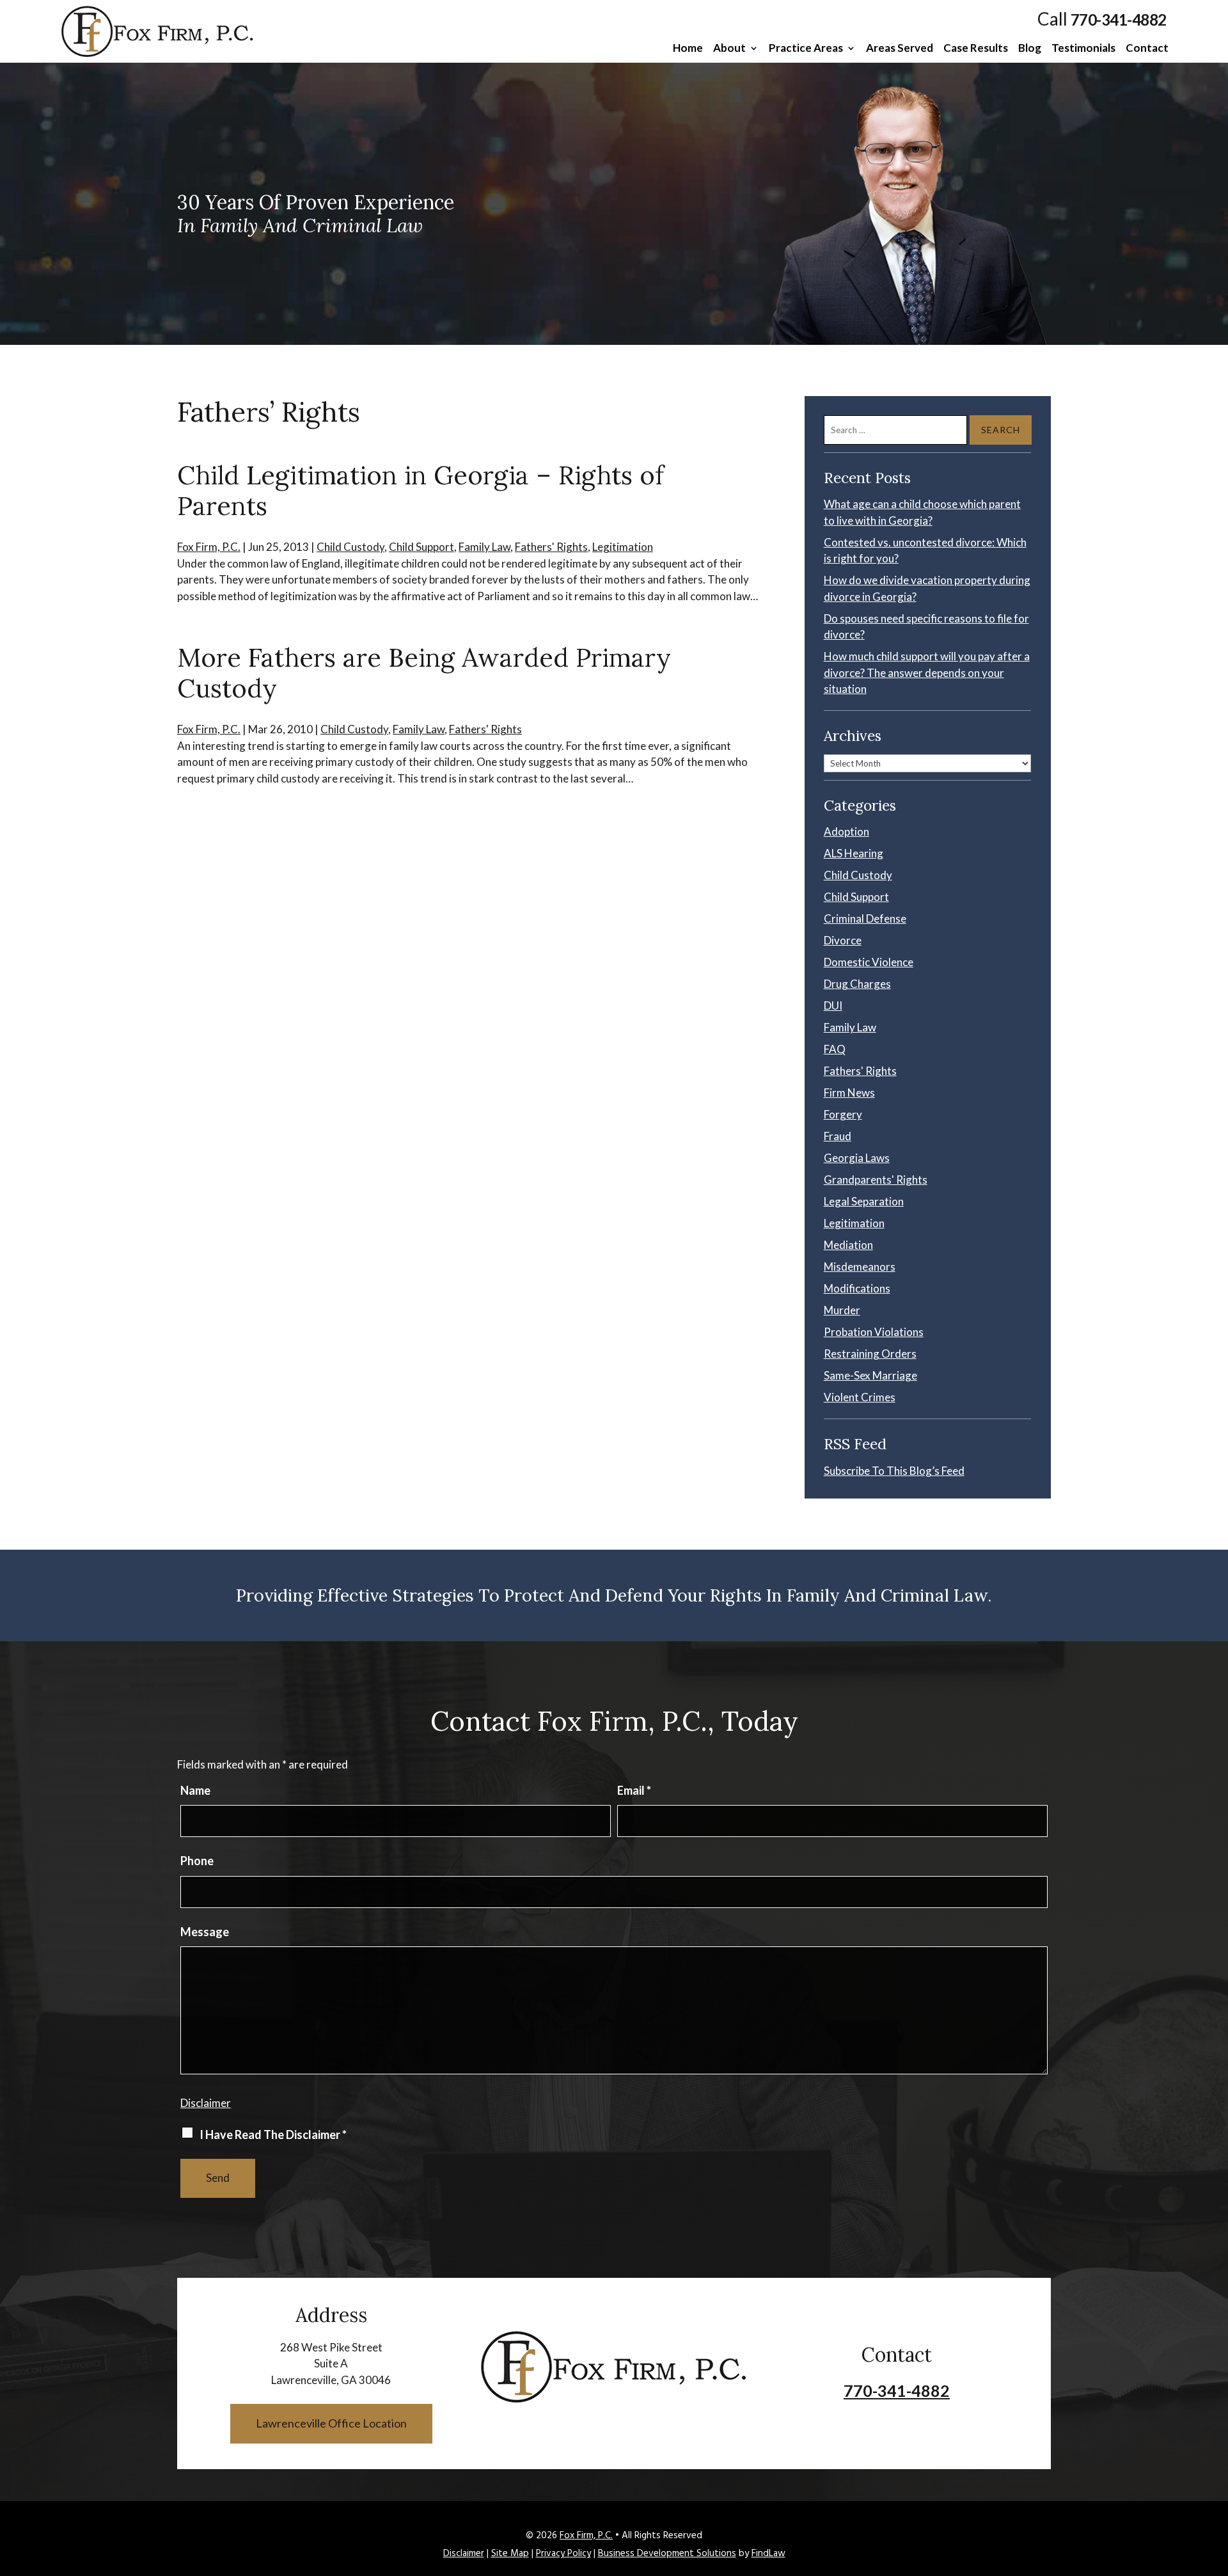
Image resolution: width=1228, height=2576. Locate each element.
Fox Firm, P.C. (209, 547)
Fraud (838, 1136)
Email (634, 1790)
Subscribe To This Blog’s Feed (894, 1471)
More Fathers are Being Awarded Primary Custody (424, 673)
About (729, 49)
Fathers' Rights (551, 547)
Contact (1147, 49)
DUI (833, 1006)
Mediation (848, 1245)
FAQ (835, 1049)
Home (688, 49)
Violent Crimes (860, 1397)
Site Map (510, 2554)
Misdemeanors (860, 1267)
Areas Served (900, 49)
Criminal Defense (865, 918)
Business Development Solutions (667, 2554)
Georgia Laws (857, 1158)
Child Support (421, 547)
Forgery (843, 1114)
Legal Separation (864, 1201)
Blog (1030, 49)
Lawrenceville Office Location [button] (331, 2423)
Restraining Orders (870, 1354)
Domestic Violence (869, 962)
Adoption (846, 831)
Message (205, 1932)
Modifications (857, 1288)
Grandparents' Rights (876, 1180)
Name (195, 1790)
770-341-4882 (1119, 20)
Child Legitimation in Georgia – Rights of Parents (421, 490)
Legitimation (623, 547)
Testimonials (1083, 49)
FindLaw (768, 2554)
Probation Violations (874, 1332)
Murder (842, 1310)
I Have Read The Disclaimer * (273, 2135)
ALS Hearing (854, 853)
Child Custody (350, 547)
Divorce (843, 940)
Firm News (849, 1093)
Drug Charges (857, 984)
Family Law (484, 547)
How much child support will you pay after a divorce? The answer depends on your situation (927, 672)
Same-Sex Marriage (870, 1375)
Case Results (976, 49)
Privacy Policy (563, 2554)
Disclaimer (206, 2103)
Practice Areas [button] (806, 49)
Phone (197, 1861)
